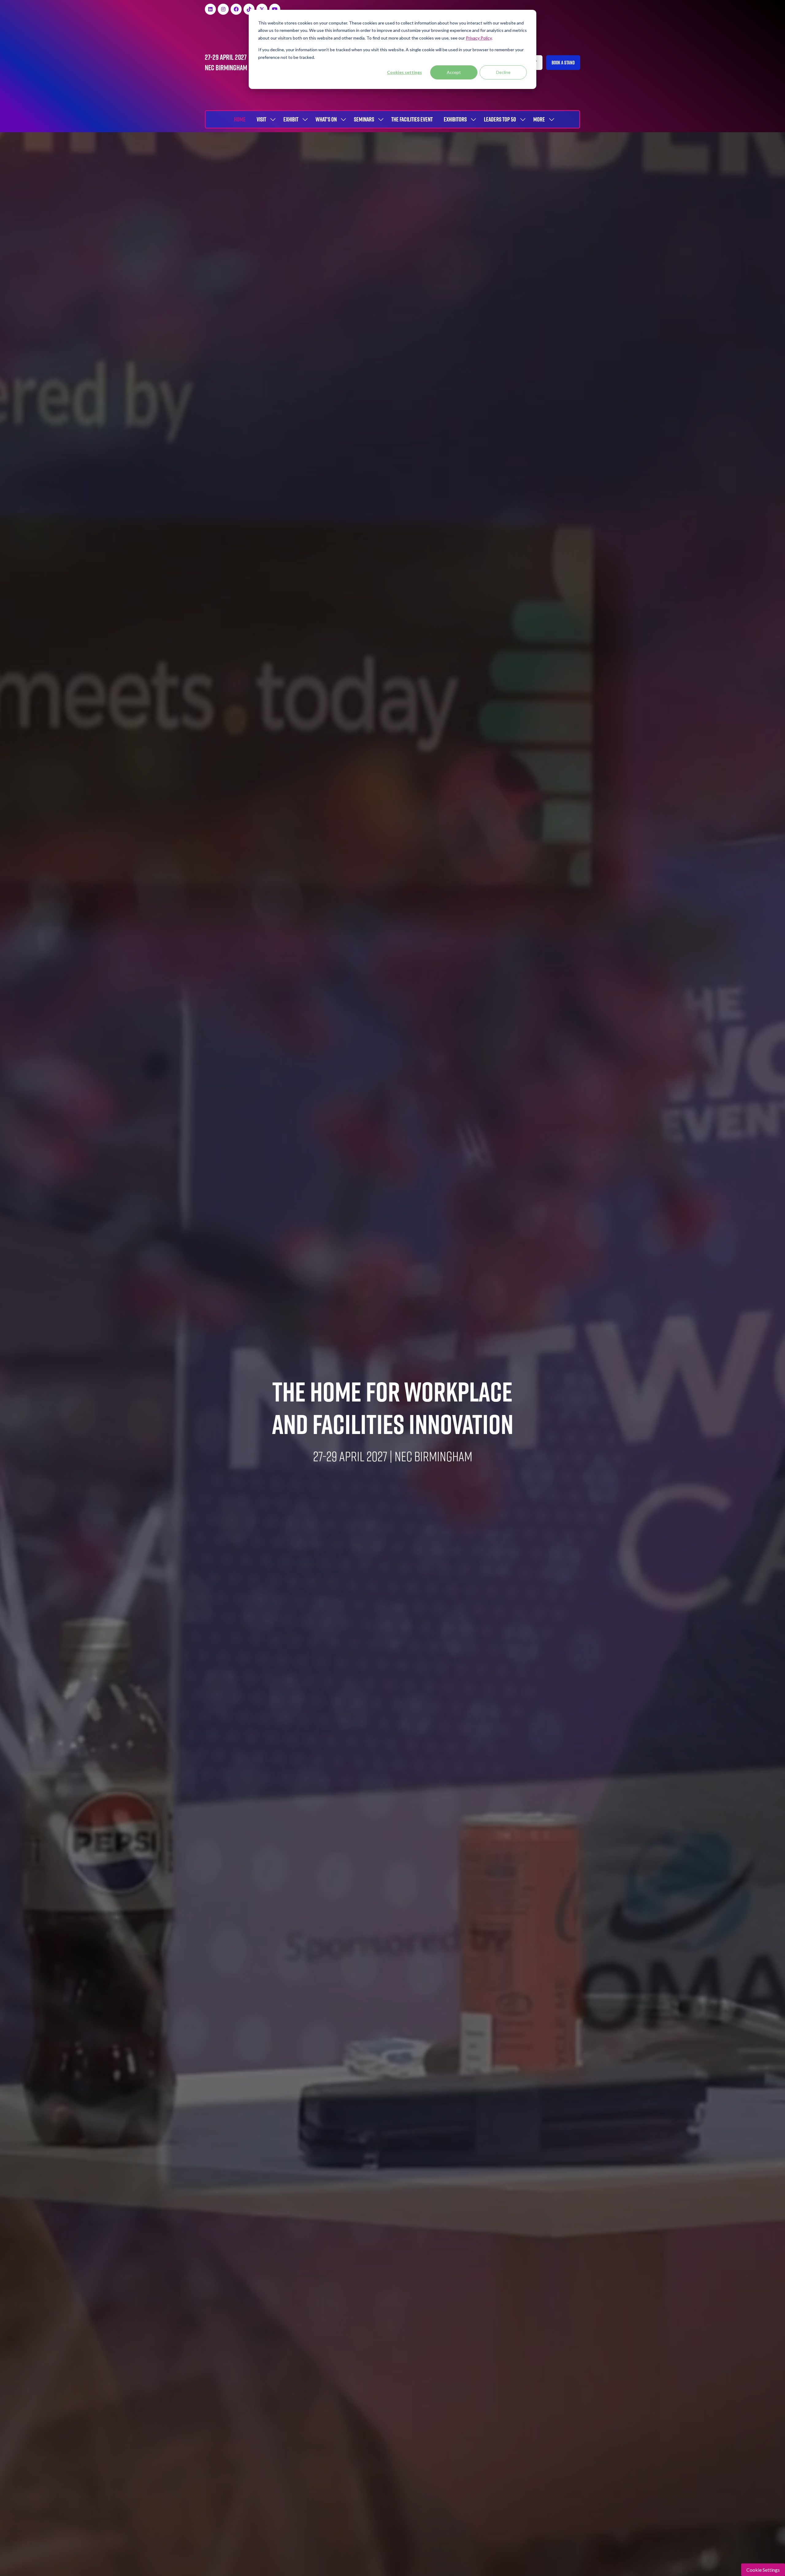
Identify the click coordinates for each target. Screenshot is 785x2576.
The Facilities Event (412, 119)
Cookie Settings (763, 2570)
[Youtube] (275, 9)
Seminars (364, 119)
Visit (261, 119)
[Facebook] (236, 9)
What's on (326, 119)
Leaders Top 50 (500, 119)
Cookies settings (404, 72)
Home (240, 119)
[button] (563, 63)
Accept (454, 72)
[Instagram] (223, 9)
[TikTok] (249, 9)
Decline (503, 72)
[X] (262, 9)
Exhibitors (455, 119)
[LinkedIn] (210, 9)
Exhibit (291, 119)
